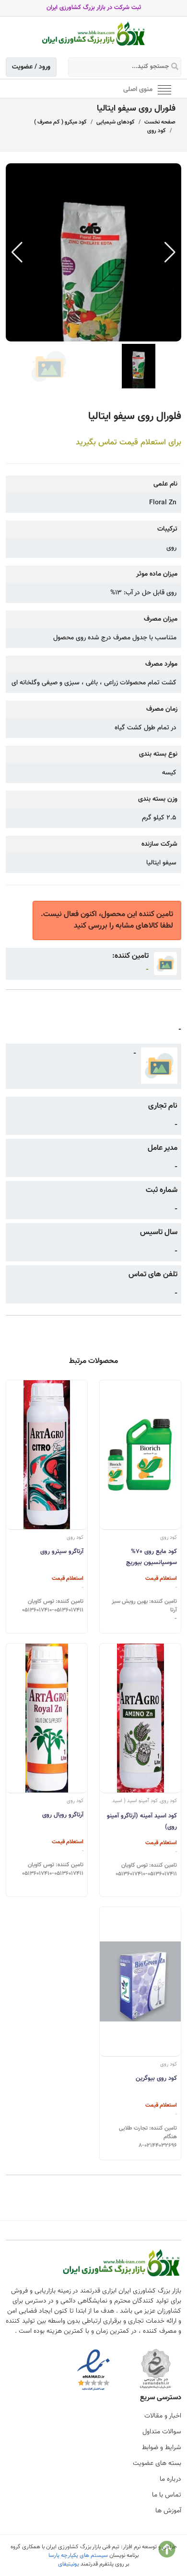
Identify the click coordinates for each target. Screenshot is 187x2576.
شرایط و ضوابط (162, 2448)
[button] (170, 252)
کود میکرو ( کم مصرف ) (60, 122)
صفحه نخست (160, 122)
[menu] (164, 89)
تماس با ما (167, 2495)
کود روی (157, 131)
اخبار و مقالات (163, 2416)
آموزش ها (168, 2511)
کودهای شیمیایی (116, 122)
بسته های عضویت (157, 2463)
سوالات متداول (162, 2432)
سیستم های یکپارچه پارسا (78, 2555)
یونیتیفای (69, 2564)
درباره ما (170, 2479)
